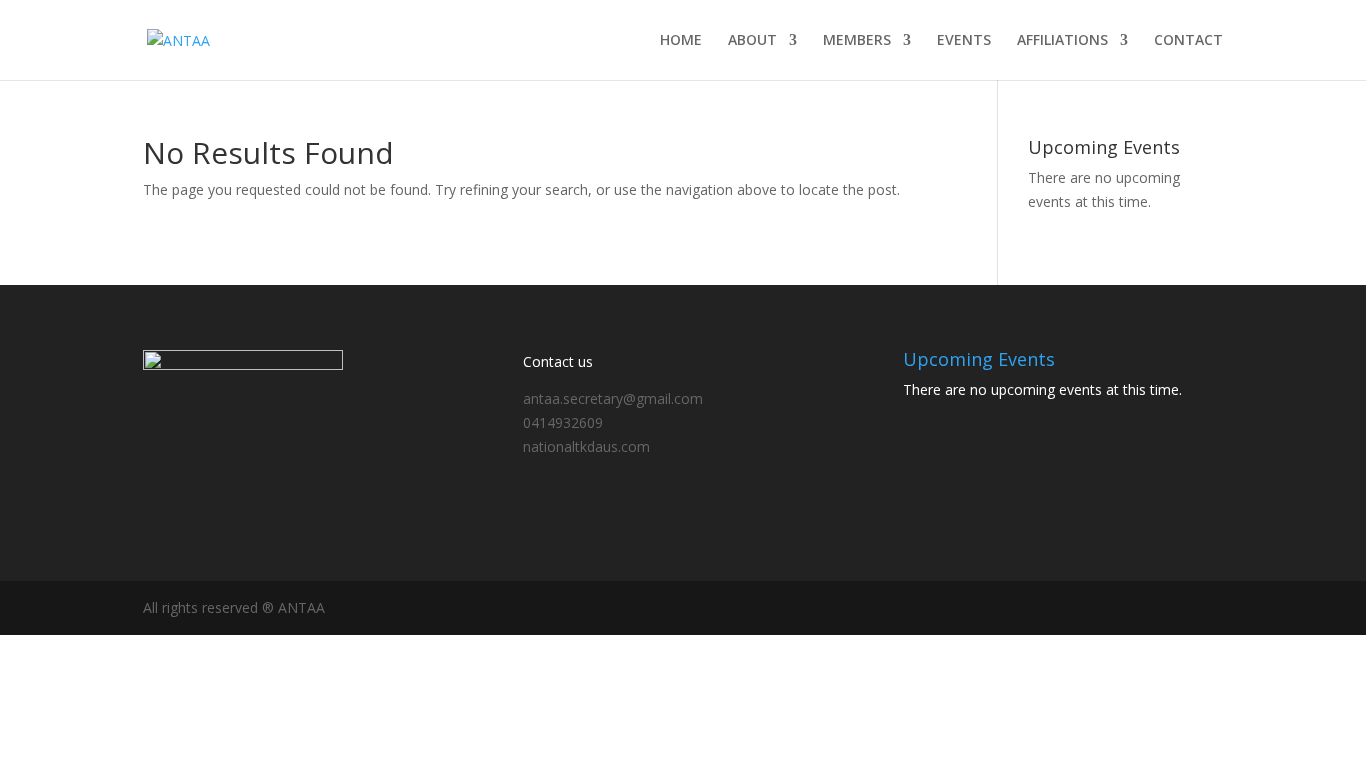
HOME (681, 41)
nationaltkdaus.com (586, 446)
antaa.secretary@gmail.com (613, 398)
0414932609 (563, 422)
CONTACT (1188, 41)
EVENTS (964, 41)
